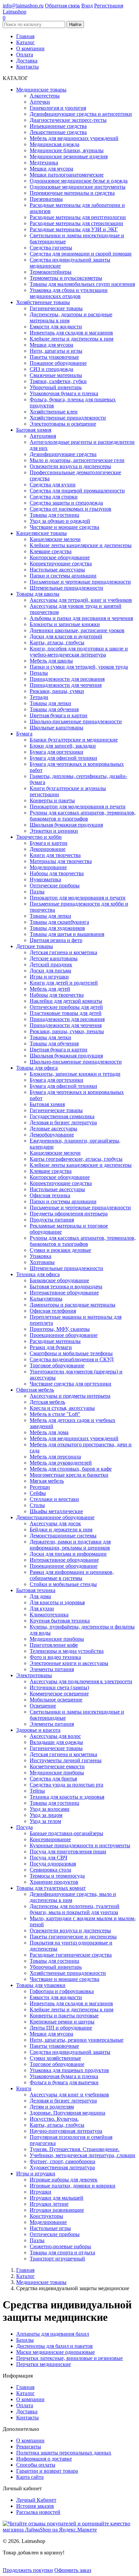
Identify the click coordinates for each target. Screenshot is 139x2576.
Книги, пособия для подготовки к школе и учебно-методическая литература (79, 652)
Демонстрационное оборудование (55, 1517)
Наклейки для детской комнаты (66, 1001)
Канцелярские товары (41, 533)
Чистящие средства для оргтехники (71, 1384)
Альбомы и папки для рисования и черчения (81, 618)
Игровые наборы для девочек (64, 2180)
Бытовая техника (36, 1590)
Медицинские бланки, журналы (67, 150)
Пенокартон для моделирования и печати (78, 807)
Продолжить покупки (28, 2570)
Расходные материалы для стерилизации (76, 223)
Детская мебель (47, 1402)
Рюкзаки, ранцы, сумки (57, 691)
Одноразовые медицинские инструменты (78, 187)
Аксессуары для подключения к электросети (81, 1681)
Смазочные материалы (56, 375)
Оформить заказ (73, 2570)
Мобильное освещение (56, 1700)
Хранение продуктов (54, 1882)
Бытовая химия (34, 430)
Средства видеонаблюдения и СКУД (72, 1359)
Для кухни (42, 1608)
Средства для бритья (53, 1779)
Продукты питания (52, 1220)
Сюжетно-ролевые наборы (60, 2246)
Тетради (39, 697)
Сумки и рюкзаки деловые (60, 1250)
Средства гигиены (51, 248)
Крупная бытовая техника (60, 1621)
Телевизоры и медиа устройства (67, 1651)
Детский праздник (51, 964)
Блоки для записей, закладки (63, 746)
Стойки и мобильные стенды (63, 1584)
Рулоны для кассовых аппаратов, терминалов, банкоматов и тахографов (83, 816)
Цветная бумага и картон (59, 715)
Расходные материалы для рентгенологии (78, 217)
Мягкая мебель (47, 1481)
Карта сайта (30, 2477)
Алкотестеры (45, 96)
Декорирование (48, 849)
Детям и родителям (52, 2107)
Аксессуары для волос (55, 1736)
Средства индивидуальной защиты (70, 2052)
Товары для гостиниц (54, 515)
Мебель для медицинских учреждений (74, 138)
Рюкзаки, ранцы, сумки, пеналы (67, 1031)
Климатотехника (49, 1615)
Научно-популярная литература (66, 2131)
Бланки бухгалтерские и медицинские (74, 740)
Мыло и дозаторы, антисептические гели (77, 460)
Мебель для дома (49, 1432)
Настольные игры (50, 2228)
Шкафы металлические (56, 1511)
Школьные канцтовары (57, 728)
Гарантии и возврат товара (47, 2471)
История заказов (35, 2506)
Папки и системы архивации (63, 576)
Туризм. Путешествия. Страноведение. (75, 2149)
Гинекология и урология (58, 108)
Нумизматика (45, 879)
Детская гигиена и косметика (63, 952)
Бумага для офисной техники (63, 758)
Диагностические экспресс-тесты (68, 120)
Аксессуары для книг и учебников (69, 2095)
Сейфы (38, 1493)
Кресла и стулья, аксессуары (62, 1408)
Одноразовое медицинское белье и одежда (79, 181)
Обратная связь (62, 6)
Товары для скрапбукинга (59, 922)
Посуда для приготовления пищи (68, 1851)
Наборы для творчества (57, 873)
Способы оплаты (36, 2465)
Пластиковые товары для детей (66, 1013)
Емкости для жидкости (56, 327)
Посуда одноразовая (53, 1864)
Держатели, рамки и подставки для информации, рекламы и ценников (70, 1545)
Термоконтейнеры (51, 272)
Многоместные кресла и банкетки (69, 1475)
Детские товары (35, 946)
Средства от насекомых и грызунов (71, 509)
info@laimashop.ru (23, 6)
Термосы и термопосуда (57, 1876)
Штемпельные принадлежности (66, 588)
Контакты (27, 67)
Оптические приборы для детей (66, 1007)
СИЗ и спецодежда (51, 369)
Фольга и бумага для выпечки (64, 2082)
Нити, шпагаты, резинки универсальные (77, 2040)
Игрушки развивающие (57, 2210)
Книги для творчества (55, 855)
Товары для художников (57, 928)
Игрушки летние (49, 2204)
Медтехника (44, 163)
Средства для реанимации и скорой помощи (81, 254)
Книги (24, 2088)
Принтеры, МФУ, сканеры (60, 1329)
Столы (37, 1505)
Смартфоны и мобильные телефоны (71, 1353)
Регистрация (109, 6)
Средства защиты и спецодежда (66, 503)
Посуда (24, 1827)
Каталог (25, 42)
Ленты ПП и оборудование (61, 2028)
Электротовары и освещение (63, 424)
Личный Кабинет (36, 2500)
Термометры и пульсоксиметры (66, 278)
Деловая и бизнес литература (63, 1122)
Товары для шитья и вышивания (67, 934)
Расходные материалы (55, 1341)
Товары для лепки (50, 703)
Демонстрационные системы (63, 1536)
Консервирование (50, 1839)
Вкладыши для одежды (56, 1742)
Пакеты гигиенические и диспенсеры (73, 1937)
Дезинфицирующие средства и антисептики (81, 114)
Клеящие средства (51, 551)
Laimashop (15, 12)
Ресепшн (40, 1487)
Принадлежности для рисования (67, 679)
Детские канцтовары (54, 958)
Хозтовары (42, 1262)
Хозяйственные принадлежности (68, 418)
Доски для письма (50, 971)
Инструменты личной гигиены (66, 1760)
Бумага (24, 734)
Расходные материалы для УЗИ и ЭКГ (74, 229)
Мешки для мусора (51, 169)
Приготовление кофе (54, 1645)
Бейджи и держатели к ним (61, 1529)
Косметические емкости (57, 1766)
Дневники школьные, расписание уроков (77, 630)
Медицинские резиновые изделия (69, 156)
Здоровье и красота (38, 1730)
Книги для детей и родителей (64, 983)
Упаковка (40, 1256)
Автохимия (43, 436)
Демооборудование (52, 1135)
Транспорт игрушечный (57, 2259)
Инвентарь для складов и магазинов (71, 333)
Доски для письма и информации (68, 1554)
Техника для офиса (38, 1274)
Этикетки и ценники (54, 831)
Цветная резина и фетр (56, 940)
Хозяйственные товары (43, 302)
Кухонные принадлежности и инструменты (80, 1845)
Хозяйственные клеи (54, 412)
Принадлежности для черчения (66, 685)
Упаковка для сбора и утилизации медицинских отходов (69, 293)
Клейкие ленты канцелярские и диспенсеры (81, 545)
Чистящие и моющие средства (64, 527)
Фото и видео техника (55, 1657)
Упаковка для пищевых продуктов (69, 2070)
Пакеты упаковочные (54, 357)
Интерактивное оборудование (64, 1293)
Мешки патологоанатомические (67, 175)
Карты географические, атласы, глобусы (76, 1159)
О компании (30, 48)
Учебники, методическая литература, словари (82, 2155)
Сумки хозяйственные (55, 2058)
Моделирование (48, 867)
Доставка (27, 61)
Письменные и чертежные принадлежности (80, 582)
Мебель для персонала (55, 1457)
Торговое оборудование (57, 1365)
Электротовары (34, 1675)
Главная (25, 36)
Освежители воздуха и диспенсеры (70, 466)
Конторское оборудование (60, 557)
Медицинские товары (41, 90)
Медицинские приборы (57, 1639)
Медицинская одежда (54, 144)
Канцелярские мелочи (55, 539)
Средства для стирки (54, 497)
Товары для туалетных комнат (51, 1888)
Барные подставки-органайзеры (66, 1833)
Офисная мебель (35, 1390)
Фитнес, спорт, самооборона (62, 2161)
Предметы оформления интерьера (69, 1214)
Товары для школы (38, 594)
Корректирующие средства (61, 563)
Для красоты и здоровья (57, 1602)
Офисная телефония (53, 1311)
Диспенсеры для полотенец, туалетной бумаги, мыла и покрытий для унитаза (75, 1909)
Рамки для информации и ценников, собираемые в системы (72, 1575)
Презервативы (46, 199)
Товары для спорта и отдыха (62, 2252)
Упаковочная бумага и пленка (64, 393)
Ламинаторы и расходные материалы (73, 1305)
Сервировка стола (50, 1870)
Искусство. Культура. (54, 2119)
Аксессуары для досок (55, 1523)
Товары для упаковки (41, 1985)
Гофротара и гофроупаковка (62, 1991)
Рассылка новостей (38, 2512)
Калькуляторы (46, 1299)
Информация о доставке (44, 2459)
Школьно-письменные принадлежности (76, 721)
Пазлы (37, 892)
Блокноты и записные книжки (65, 624)
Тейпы (37, 1791)
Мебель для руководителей (61, 1463)
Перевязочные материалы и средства (72, 193)
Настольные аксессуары (57, 570)
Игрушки (40, 2192)
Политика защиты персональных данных (64, 2453)
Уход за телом (45, 1821)
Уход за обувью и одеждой (60, 521)
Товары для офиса (37, 1068)
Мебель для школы (51, 661)
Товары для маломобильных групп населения (82, 284)
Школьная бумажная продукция (66, 825)
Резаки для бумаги (51, 1347)
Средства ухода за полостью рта (66, 1785)
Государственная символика (62, 1116)
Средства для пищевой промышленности (77, 491)
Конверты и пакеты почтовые (64, 2016)
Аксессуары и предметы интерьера (70, 1396)
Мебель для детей (50, 989)
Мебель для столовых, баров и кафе (71, 1469)
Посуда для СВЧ (48, 1858)
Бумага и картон (49, 843)
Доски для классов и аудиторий (66, 636)
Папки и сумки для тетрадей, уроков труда (79, 667)
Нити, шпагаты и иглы (56, 351)
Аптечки (40, 102)
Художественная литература (62, 2167)
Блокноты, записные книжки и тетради (75, 1074)
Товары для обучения (54, 709)
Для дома (40, 1596)
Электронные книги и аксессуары (69, 1663)
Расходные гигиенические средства (71, 1955)
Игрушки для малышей (57, 2198)
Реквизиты (29, 2447)
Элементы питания (52, 1669)
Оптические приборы (55, 885)
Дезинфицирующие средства (63, 454)
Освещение (43, 1706)
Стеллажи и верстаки (54, 1499)
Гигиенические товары (56, 308)
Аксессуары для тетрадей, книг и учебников (81, 600)
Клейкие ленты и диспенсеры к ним (72, 339)
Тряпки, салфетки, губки (58, 381)
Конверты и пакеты (52, 800)
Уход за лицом (46, 1815)
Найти (75, 24)
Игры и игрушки (49, 977)
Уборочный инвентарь (56, 387)
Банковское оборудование (59, 1280)
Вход (87, 6)
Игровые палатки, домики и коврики (73, 2186)
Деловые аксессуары (53, 1129)
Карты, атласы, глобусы (57, 642)
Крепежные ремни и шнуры (62, 2022)
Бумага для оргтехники (57, 752)
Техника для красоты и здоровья (67, 1797)
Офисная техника (50, 1195)
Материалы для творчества (61, 861)
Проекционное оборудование (64, 1335)
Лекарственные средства (58, 132)
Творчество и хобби (39, 837)
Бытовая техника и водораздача (66, 1286)
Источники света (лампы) (59, 1687)
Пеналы (39, 673)
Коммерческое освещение (59, 1694)
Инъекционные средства (58, 126)
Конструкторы (46, 2216)
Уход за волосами (50, 1809)
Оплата (25, 55)
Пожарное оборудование (58, 363)
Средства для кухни (53, 485)
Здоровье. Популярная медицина (67, 2113)
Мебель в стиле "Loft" (55, 1414)
